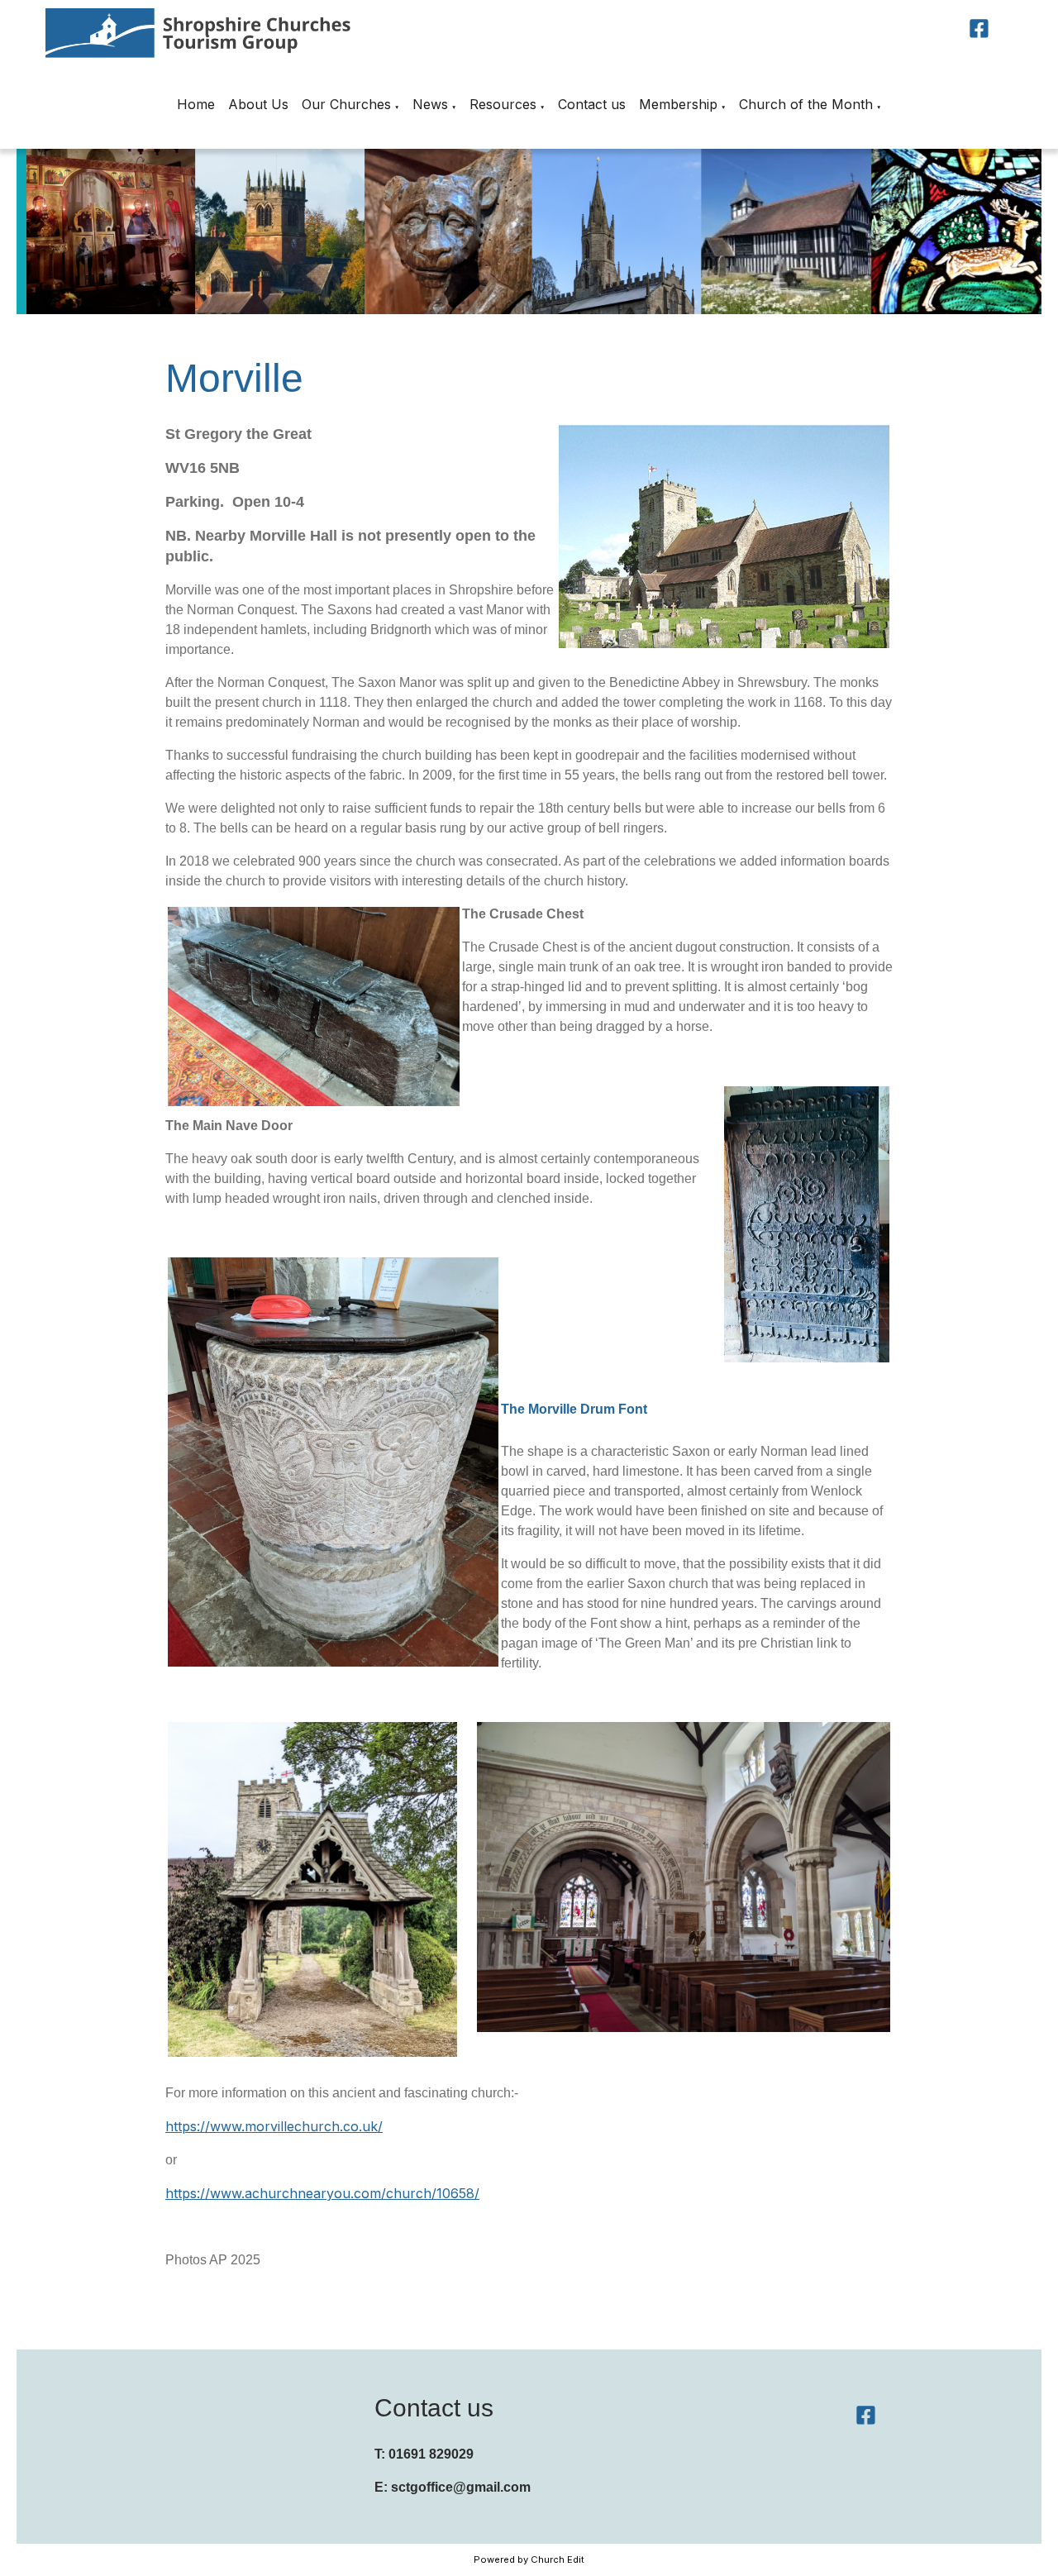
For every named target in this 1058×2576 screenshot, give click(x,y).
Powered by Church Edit (529, 2559)
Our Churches (346, 104)
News (430, 104)
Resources (503, 104)
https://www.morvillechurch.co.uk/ (274, 2126)
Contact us (592, 104)
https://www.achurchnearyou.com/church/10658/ (322, 2193)
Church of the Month (806, 104)
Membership (678, 104)
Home (196, 104)
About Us (258, 104)
